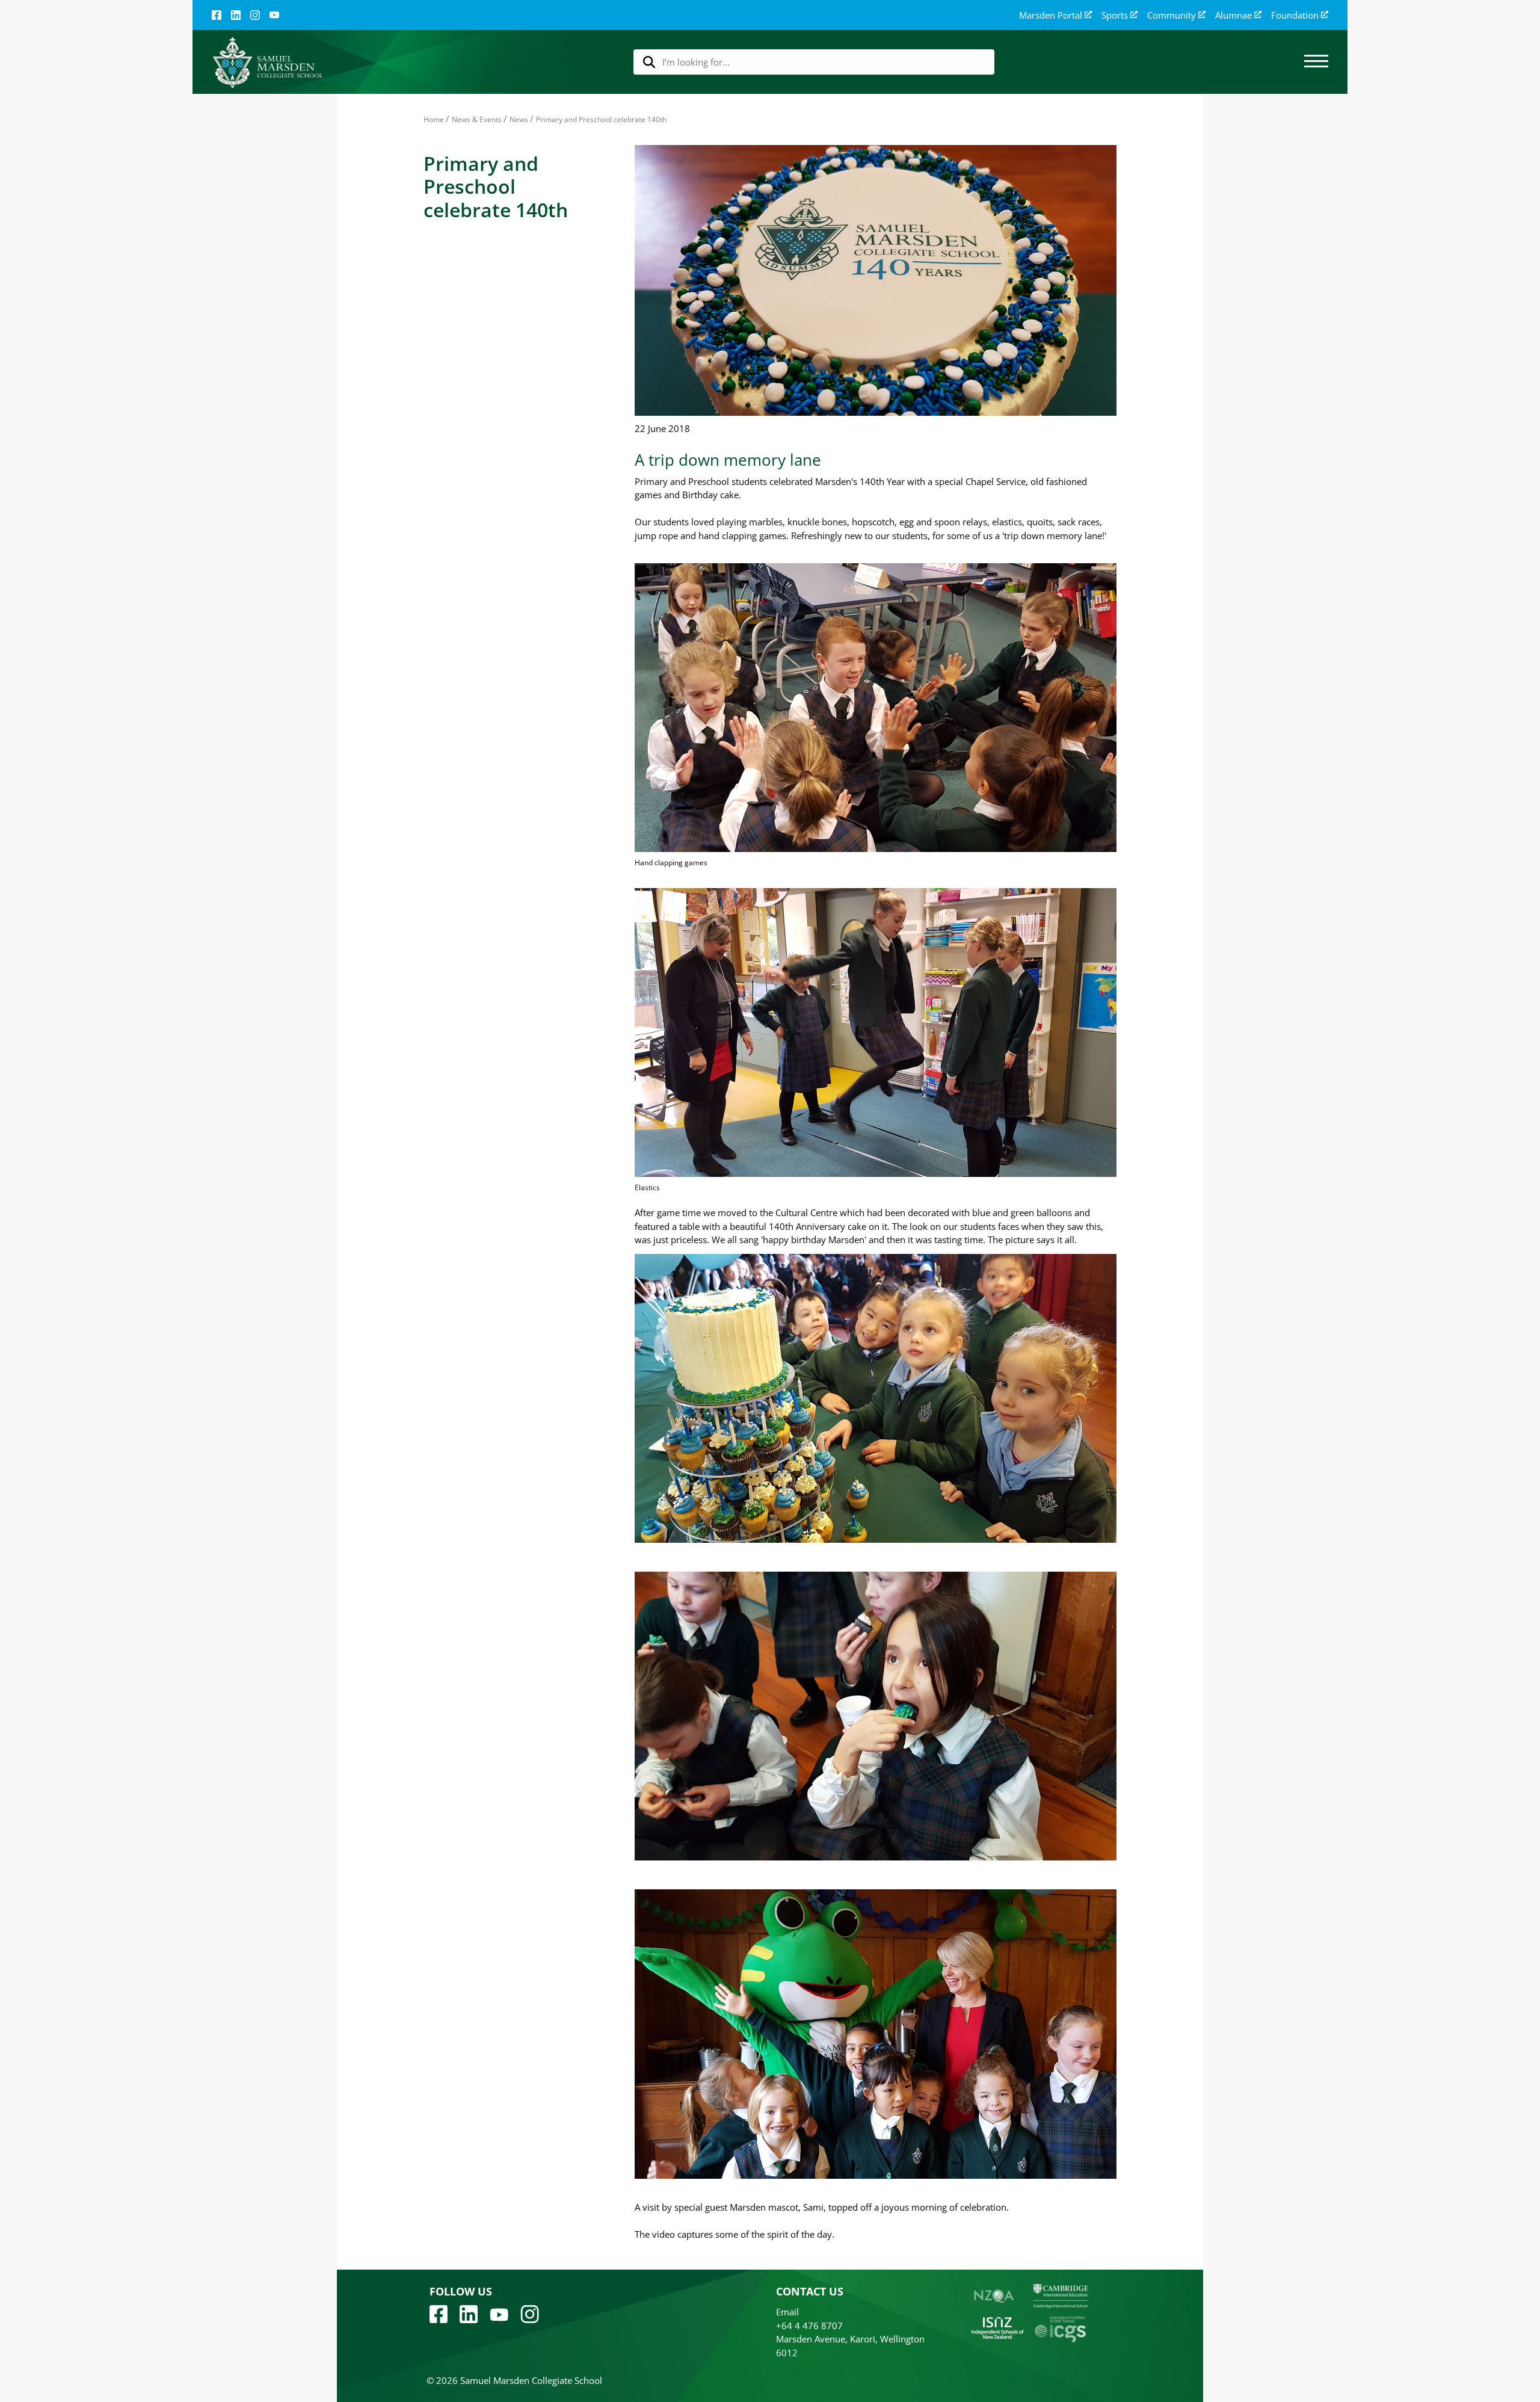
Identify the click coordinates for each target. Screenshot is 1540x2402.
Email (787, 2312)
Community (1172, 15)
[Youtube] (499, 2314)
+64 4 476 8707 (809, 2326)
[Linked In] (236, 15)
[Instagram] (255, 15)
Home (434, 119)
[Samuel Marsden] (267, 62)
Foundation (1295, 15)
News (519, 119)
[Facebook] (217, 15)
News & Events (477, 119)
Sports (1115, 15)
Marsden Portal (1051, 15)
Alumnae (1234, 15)
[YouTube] (274, 15)
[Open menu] (1316, 62)
